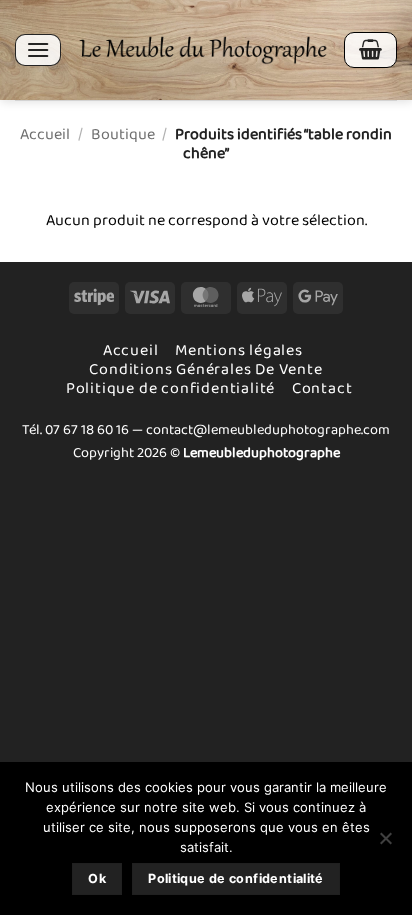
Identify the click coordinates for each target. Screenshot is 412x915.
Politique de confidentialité (170, 388)
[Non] (385, 844)
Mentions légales (239, 350)
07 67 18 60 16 (87, 430)
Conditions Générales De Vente (205, 369)
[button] (38, 49)
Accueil (45, 134)
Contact (322, 388)
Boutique (123, 134)
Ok (97, 878)
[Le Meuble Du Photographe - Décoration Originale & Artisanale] (202, 50)
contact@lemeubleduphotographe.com (268, 430)
